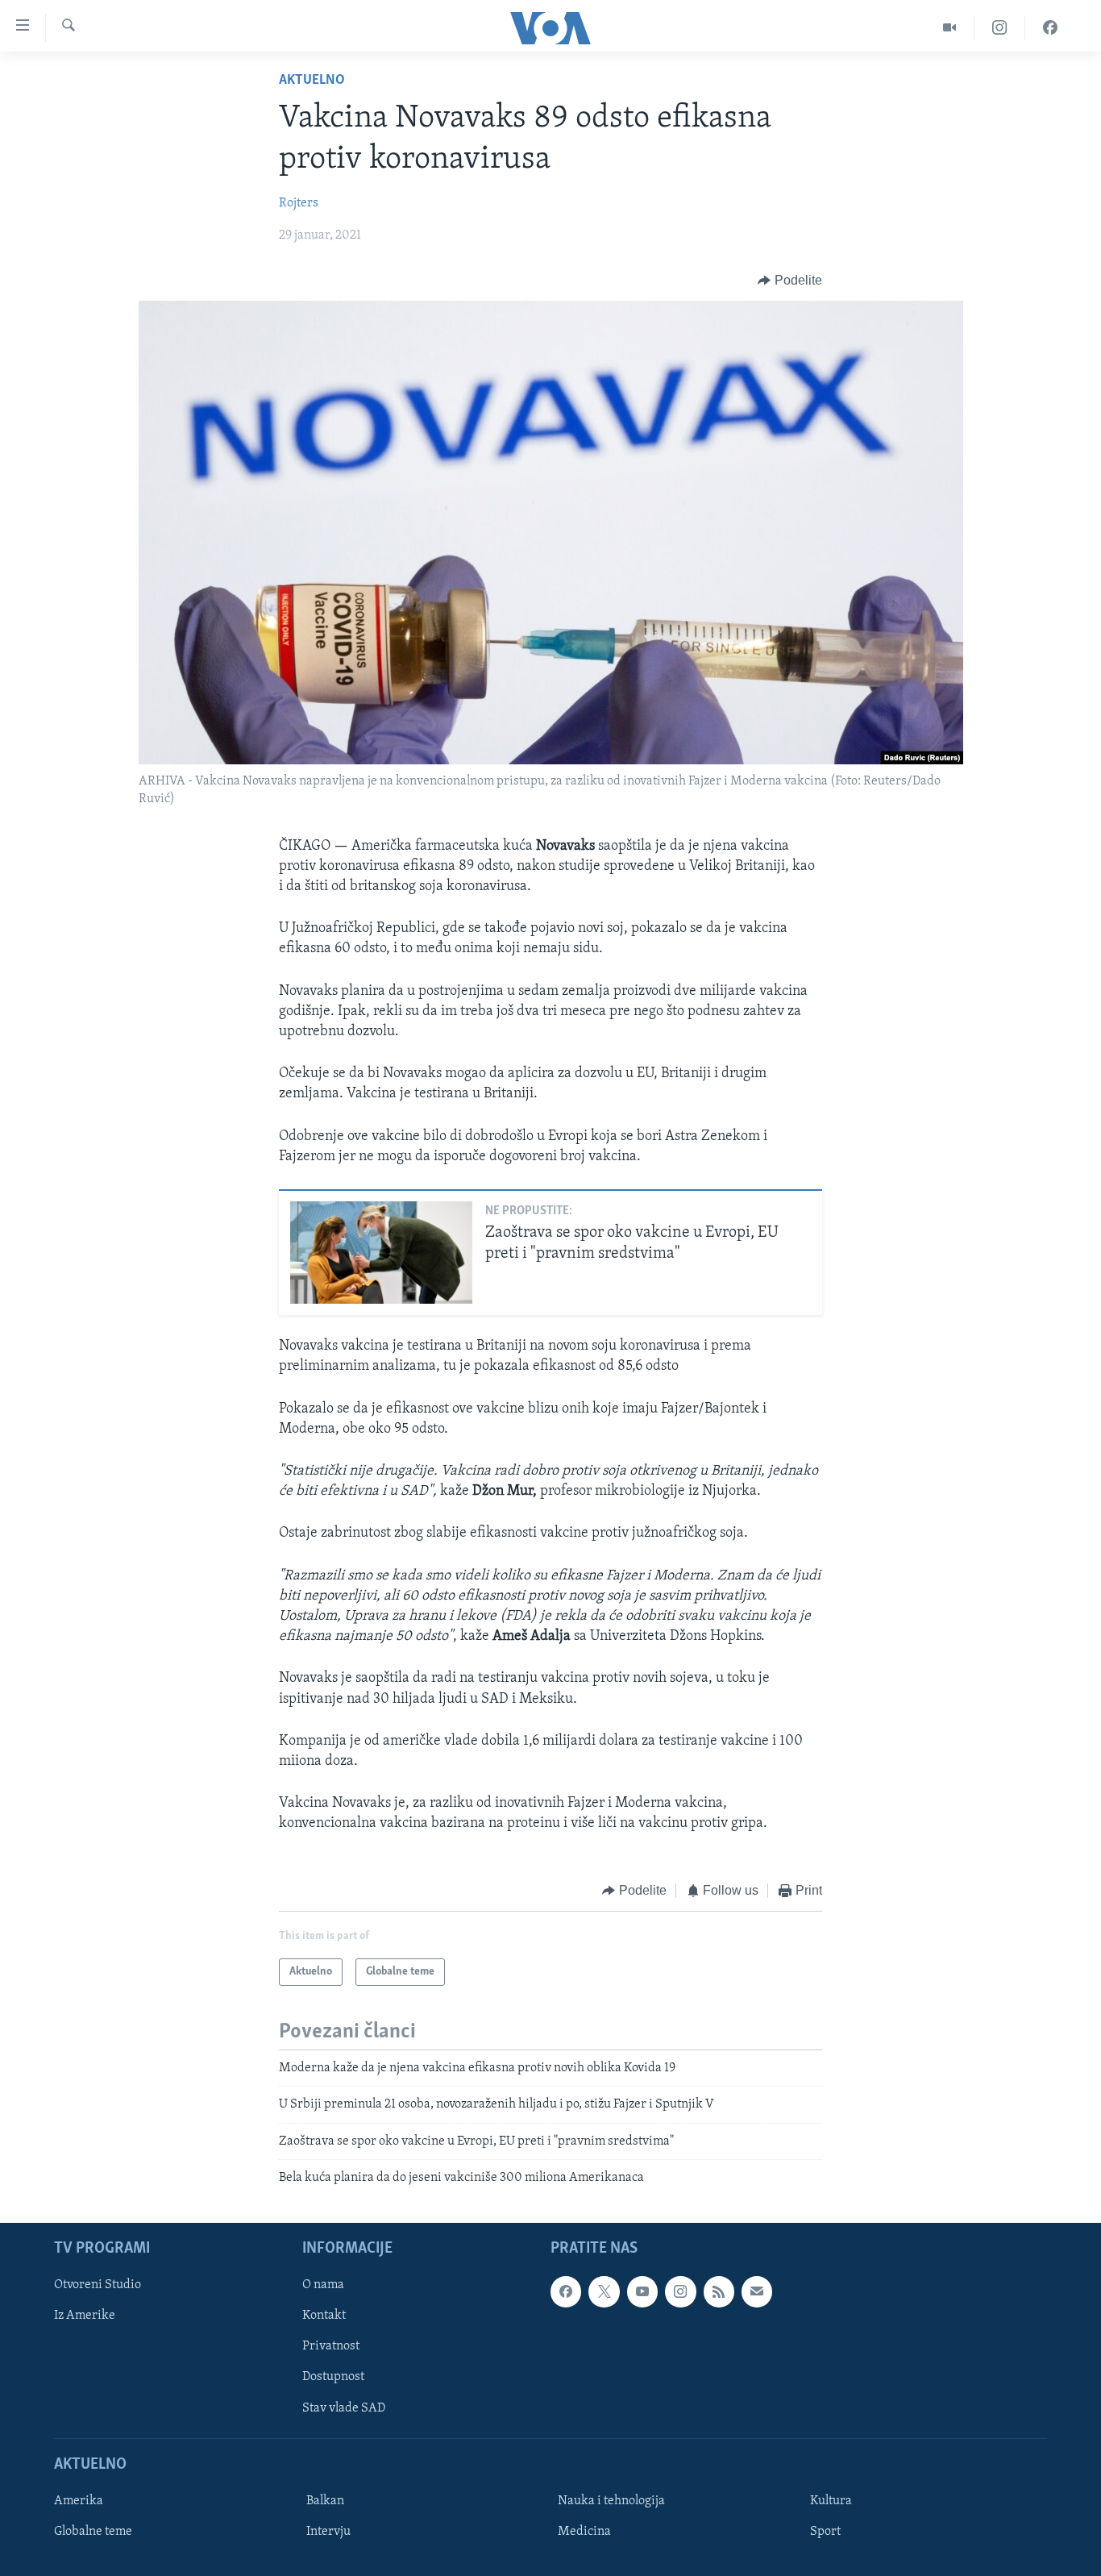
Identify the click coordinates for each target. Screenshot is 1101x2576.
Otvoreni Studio (98, 2286)
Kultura (831, 2501)
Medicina (584, 2532)
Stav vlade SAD (344, 2408)
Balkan (325, 2501)
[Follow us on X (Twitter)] (604, 2292)
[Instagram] (1000, 28)
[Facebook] (1050, 28)
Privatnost (331, 2347)
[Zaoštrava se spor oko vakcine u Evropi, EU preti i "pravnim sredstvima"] (381, 1253)
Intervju (328, 2532)
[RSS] (719, 2292)
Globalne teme (93, 2532)
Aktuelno (312, 81)
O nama (323, 2286)
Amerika (79, 2501)
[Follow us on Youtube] (642, 2292)
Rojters (299, 203)
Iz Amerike (85, 2316)
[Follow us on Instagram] (680, 2292)
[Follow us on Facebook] (566, 2292)
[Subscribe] (757, 2292)
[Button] (790, 281)
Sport (825, 2532)
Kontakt (324, 2316)
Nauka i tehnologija (611, 2501)
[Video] (950, 28)
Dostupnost (333, 2378)
